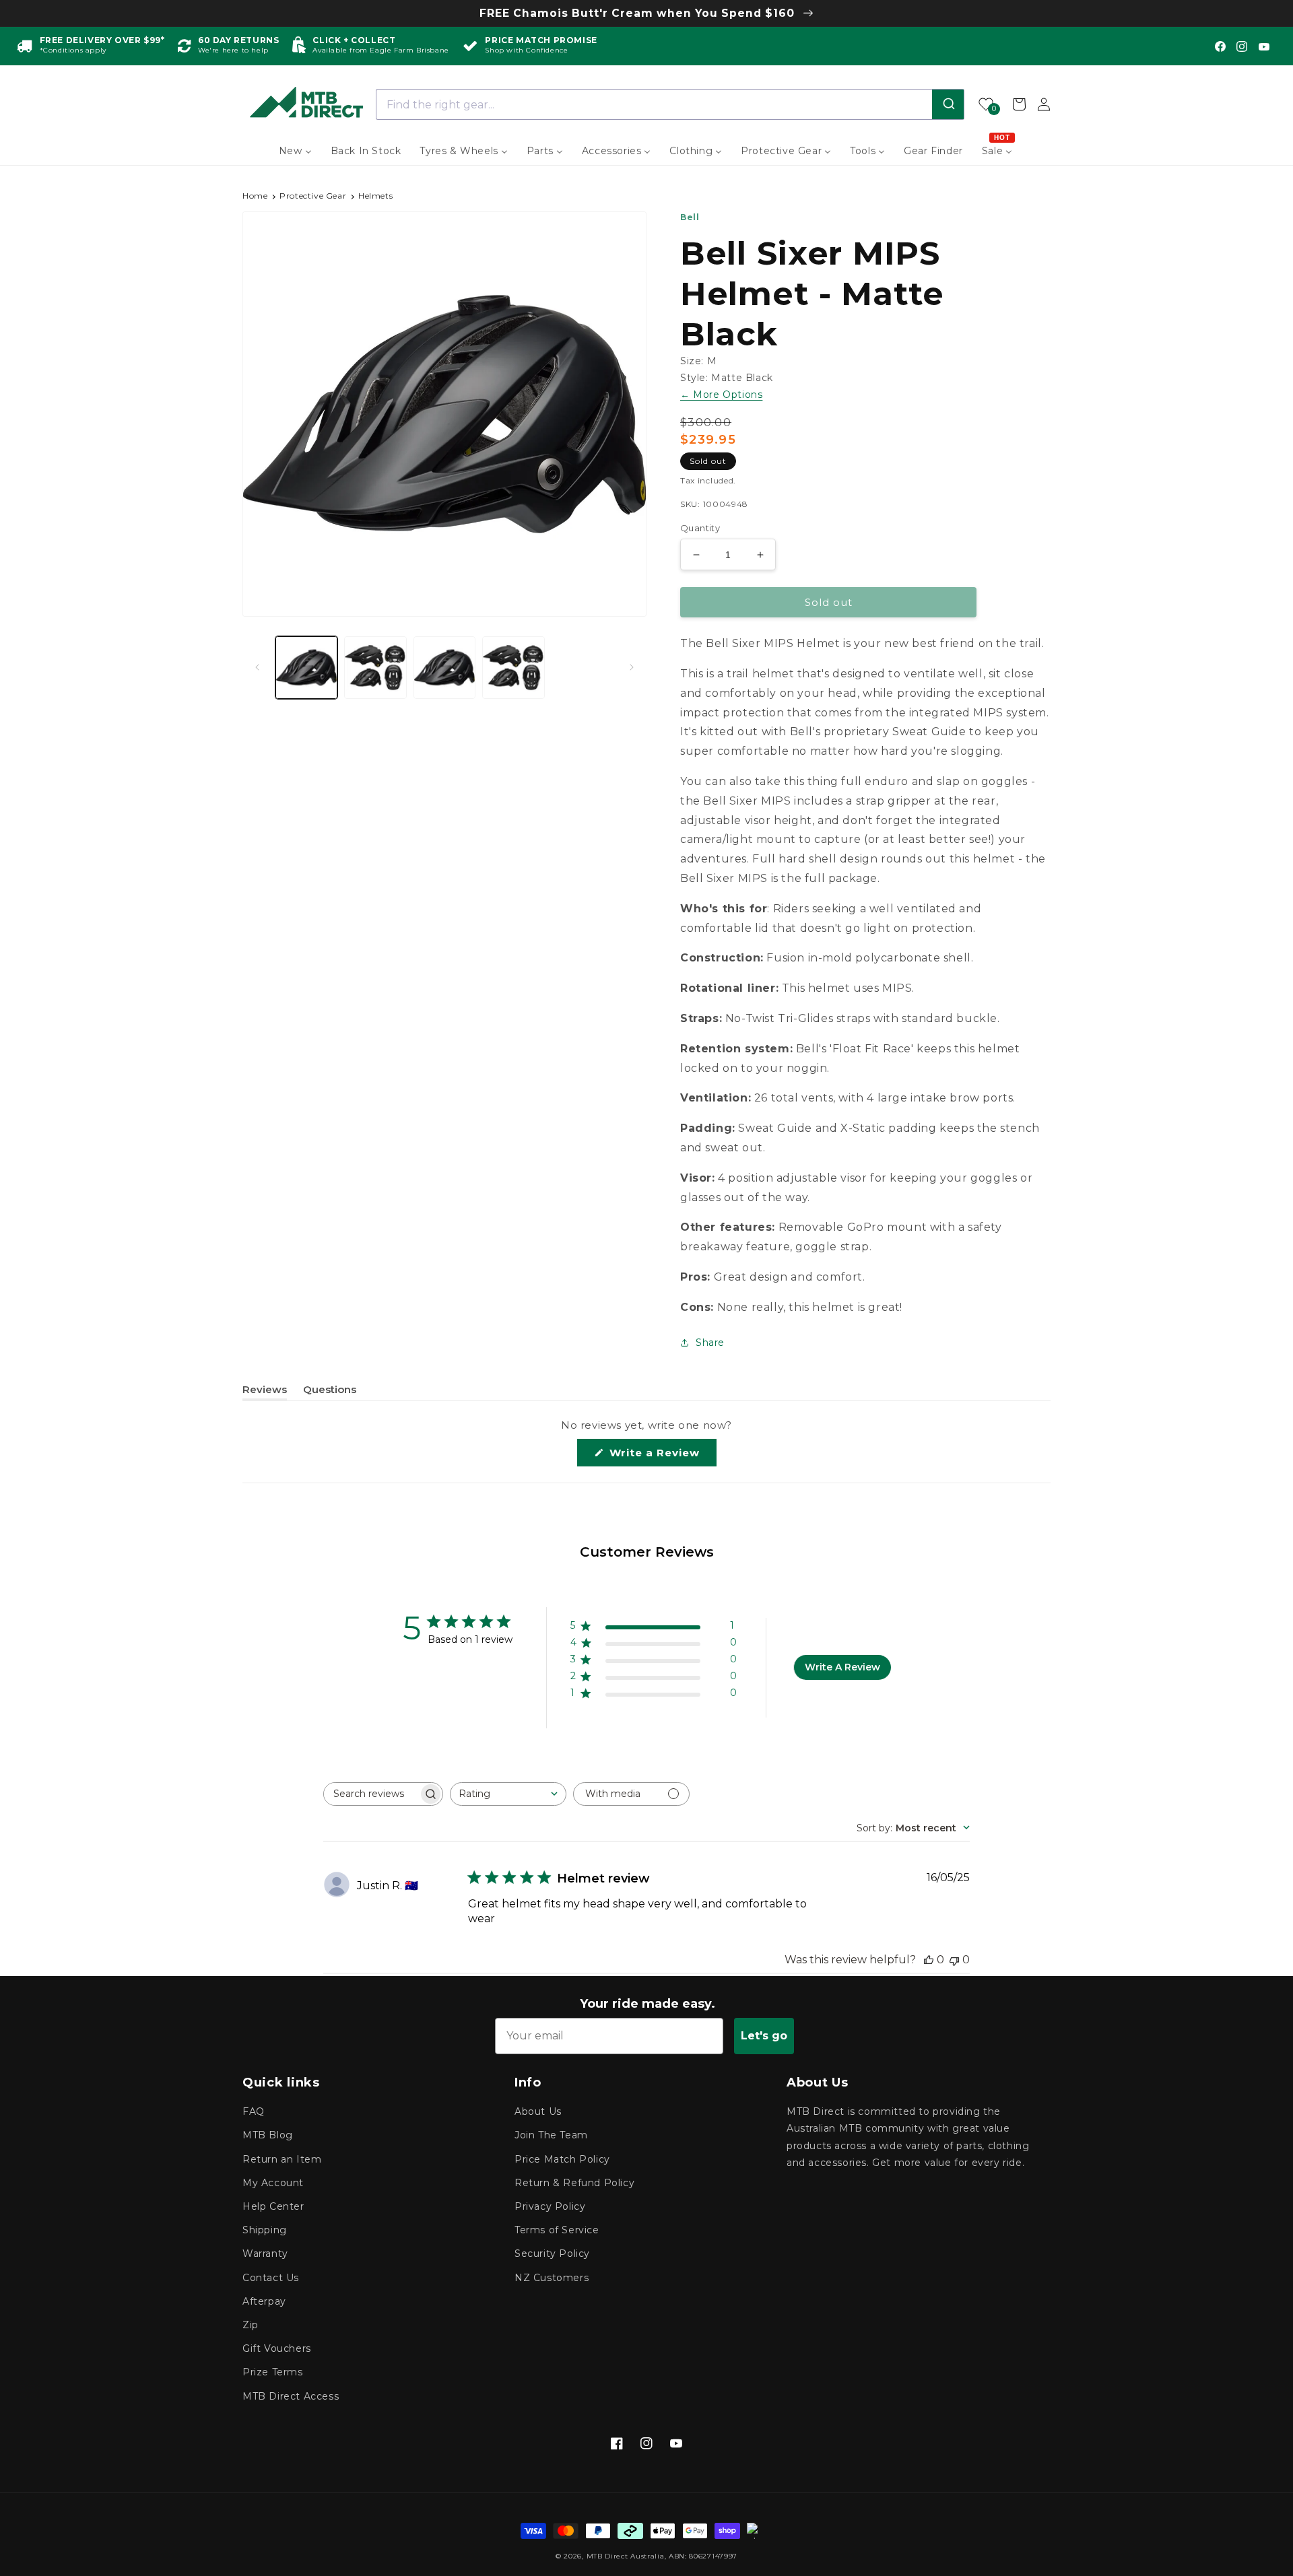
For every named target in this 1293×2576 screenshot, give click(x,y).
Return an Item (282, 2159)
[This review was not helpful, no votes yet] (954, 1960)
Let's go (764, 2036)
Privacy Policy (550, 2206)
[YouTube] (1264, 46)
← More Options (721, 395)
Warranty (265, 2253)
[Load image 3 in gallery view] (444, 667)
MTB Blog (268, 2135)
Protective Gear (313, 196)
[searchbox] (371, 1794)
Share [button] (710, 1343)
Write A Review (842, 1667)
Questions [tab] (330, 1392)
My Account (273, 2183)
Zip (251, 2325)
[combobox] (670, 104)
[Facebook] (1220, 46)
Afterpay (264, 2301)
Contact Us (271, 2278)
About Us (538, 2111)
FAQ (254, 2111)
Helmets (375, 196)
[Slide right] (632, 667)
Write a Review (661, 1456)
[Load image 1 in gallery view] (306, 667)
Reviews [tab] (265, 1392)
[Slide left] (257, 667)
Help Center (273, 2206)
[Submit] (948, 104)
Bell (690, 217)
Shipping (265, 2230)
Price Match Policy (562, 2159)
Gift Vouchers (277, 2348)
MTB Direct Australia (626, 2556)
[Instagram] (1242, 46)
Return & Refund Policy (574, 2183)
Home (255, 196)
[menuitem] (295, 151)
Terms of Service (557, 2230)
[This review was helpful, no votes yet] (929, 1960)
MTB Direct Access (291, 2396)
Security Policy (552, 2253)
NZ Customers (552, 2278)
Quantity (700, 528)
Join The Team (551, 2135)
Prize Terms (273, 2372)
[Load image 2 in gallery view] (375, 667)
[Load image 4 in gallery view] (513, 667)
